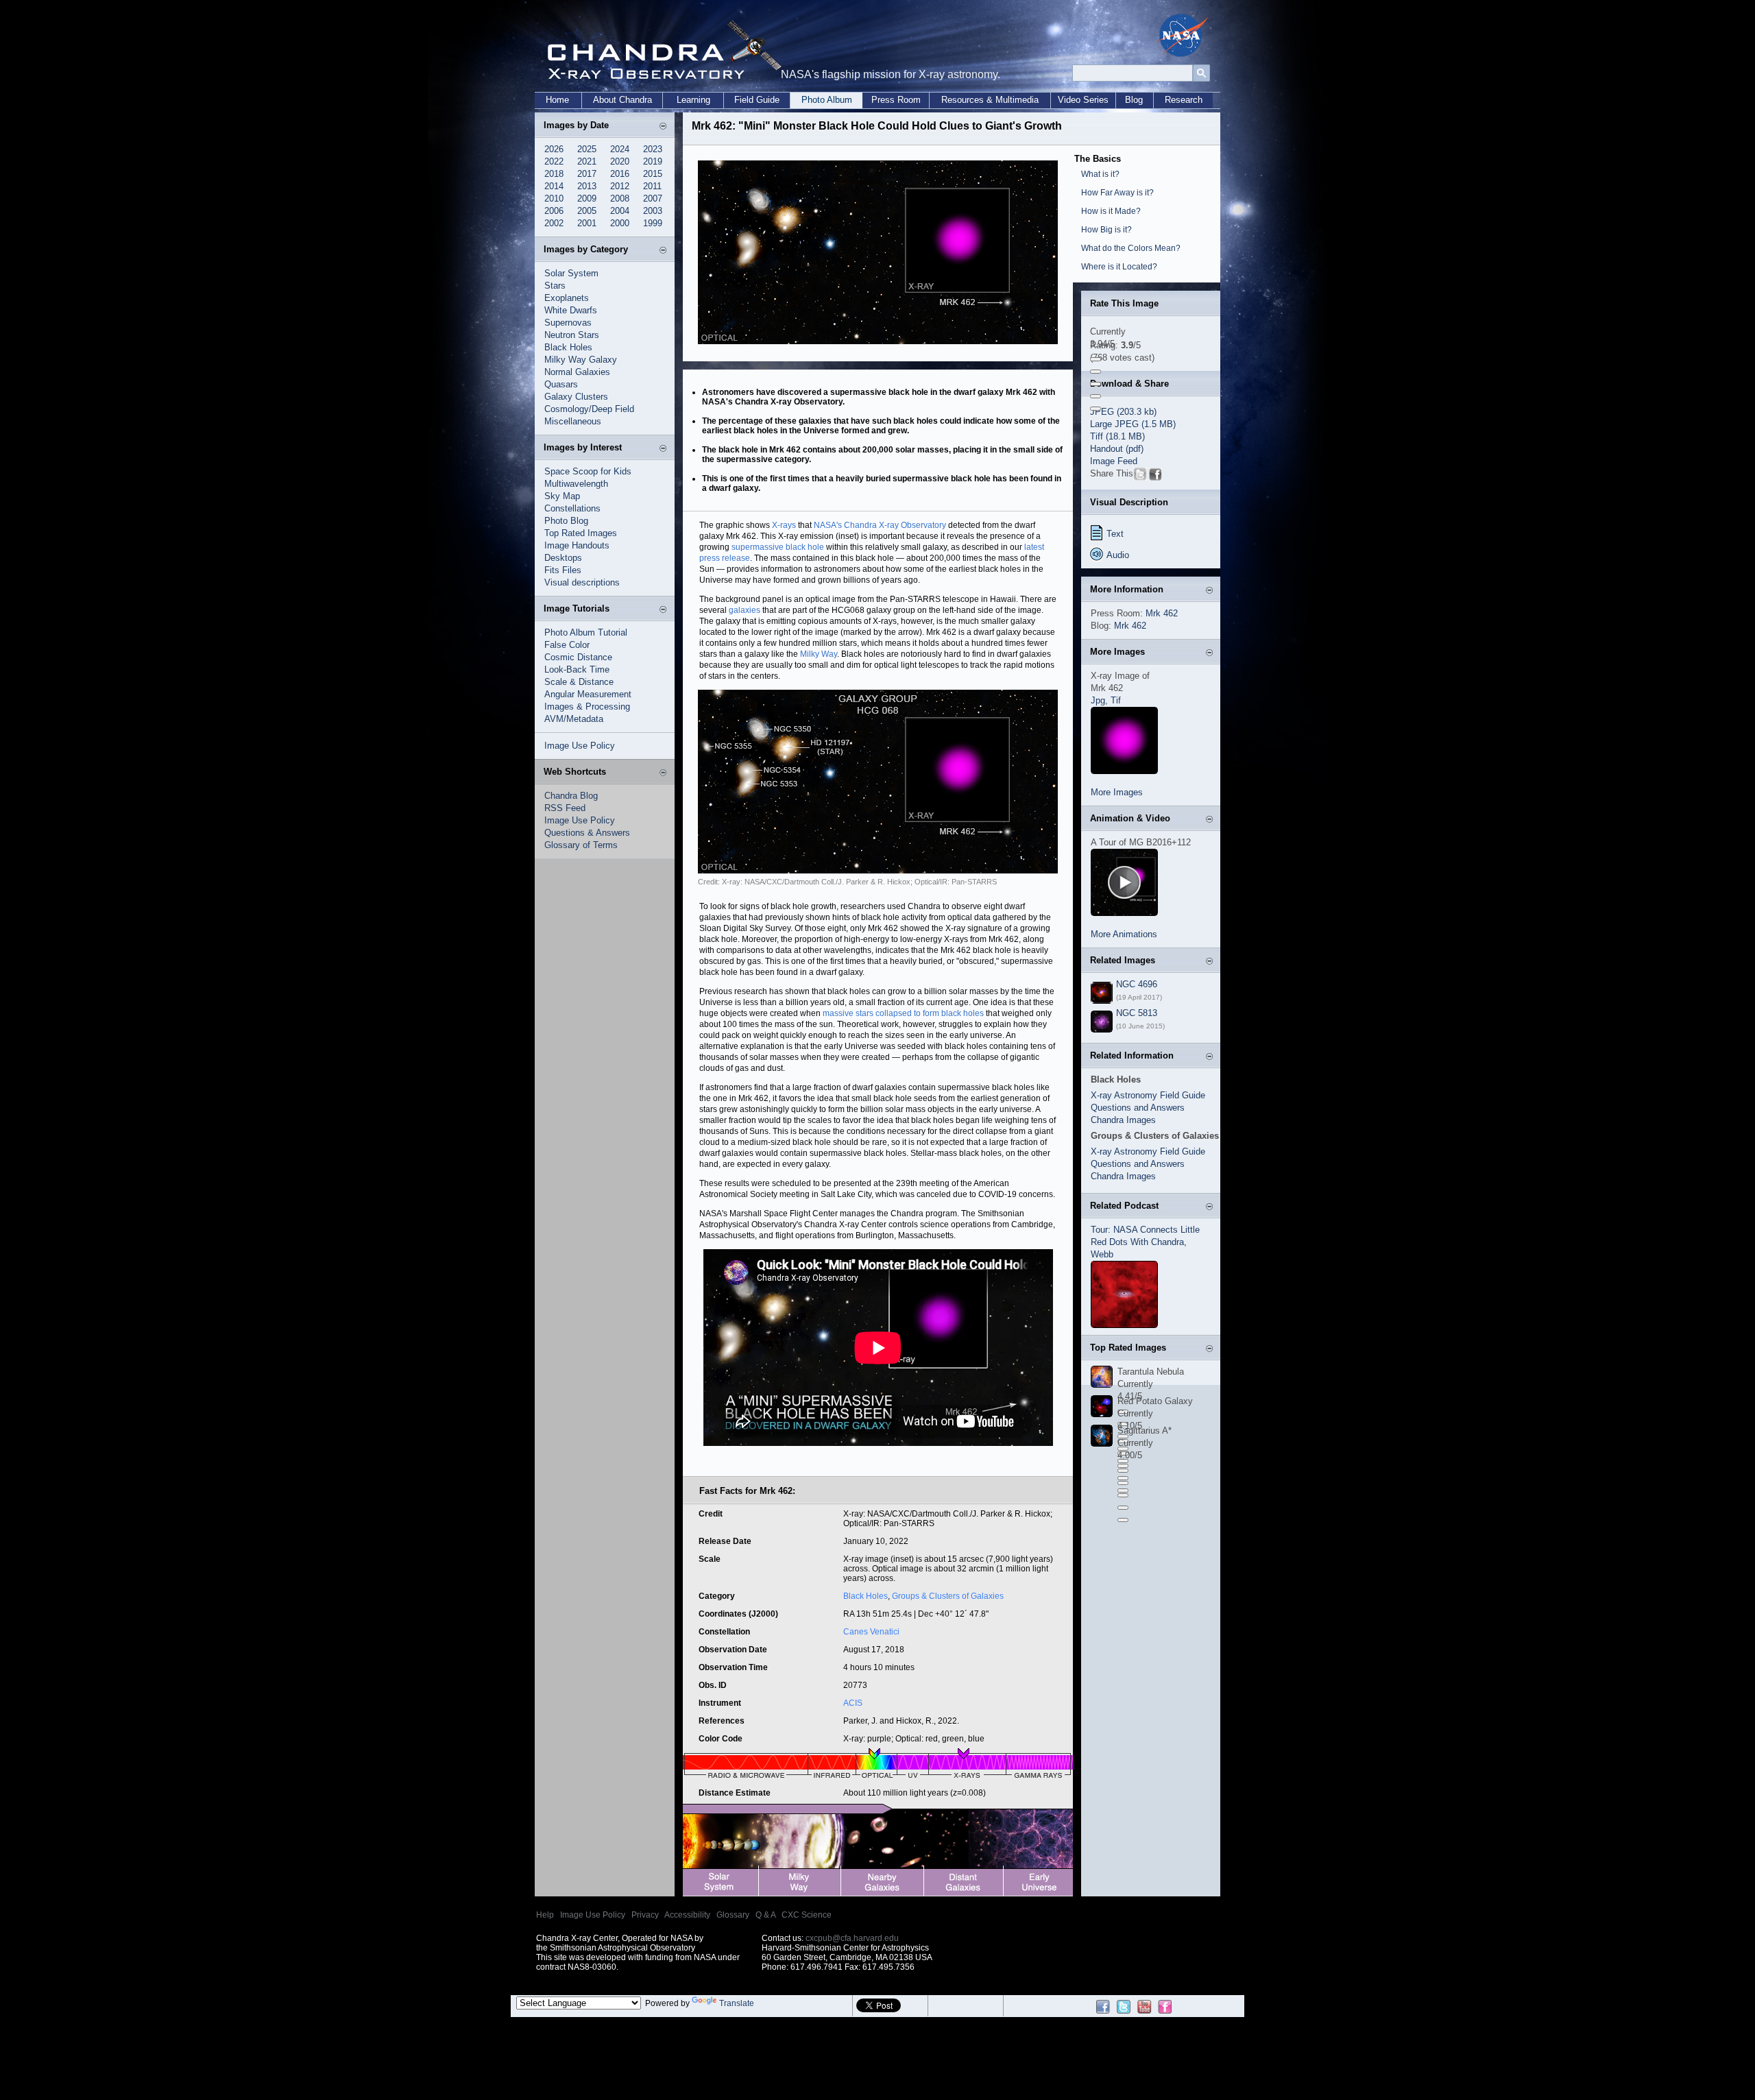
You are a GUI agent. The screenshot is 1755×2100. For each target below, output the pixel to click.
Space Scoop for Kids (588, 471)
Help (545, 1915)
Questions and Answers (1138, 1108)
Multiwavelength (576, 484)
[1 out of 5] (1096, 359)
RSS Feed (565, 808)
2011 (652, 186)
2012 (620, 186)
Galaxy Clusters (576, 397)
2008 (620, 198)
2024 (620, 149)
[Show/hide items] (663, 127)
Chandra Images (1123, 1120)
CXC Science (807, 1915)
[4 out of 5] (1096, 396)
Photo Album (827, 100)
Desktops (563, 558)
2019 (653, 161)
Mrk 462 (1162, 613)
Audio (1118, 555)
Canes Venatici (871, 1632)
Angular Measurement (588, 694)
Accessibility (687, 1915)
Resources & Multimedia (990, 100)
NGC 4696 (1137, 984)
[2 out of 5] (1096, 372)
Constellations (572, 508)
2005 (587, 211)
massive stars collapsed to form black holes (903, 1013)
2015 (653, 174)
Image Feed (1114, 461)
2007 (653, 198)
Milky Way (819, 654)
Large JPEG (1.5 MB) (1133, 424)
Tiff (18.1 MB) (1117, 436)
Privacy (645, 1915)
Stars (555, 286)
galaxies (745, 610)
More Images (1117, 792)
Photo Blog (566, 521)
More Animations (1124, 934)
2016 (620, 174)
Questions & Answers (587, 833)
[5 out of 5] (1096, 409)
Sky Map (562, 496)
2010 (554, 198)
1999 (653, 223)
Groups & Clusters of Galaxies (948, 1596)
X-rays (784, 525)
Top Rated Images (581, 533)
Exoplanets (567, 298)
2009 (587, 198)
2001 (587, 223)
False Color (567, 645)
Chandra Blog (571, 796)
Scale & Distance (579, 682)
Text (1115, 534)
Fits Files (563, 570)
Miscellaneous (573, 421)
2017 (587, 174)
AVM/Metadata (574, 719)
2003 (653, 211)
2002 (554, 223)
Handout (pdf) (1117, 449)
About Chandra (622, 100)
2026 (554, 149)
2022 (554, 161)
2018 (554, 174)
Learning (693, 100)
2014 (554, 186)
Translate (737, 2003)
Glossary (733, 1915)
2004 (620, 211)
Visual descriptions (582, 582)
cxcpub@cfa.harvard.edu (852, 1938)
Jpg (1098, 700)
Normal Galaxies (577, 372)
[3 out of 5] (1096, 384)
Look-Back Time (577, 669)
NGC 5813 (1137, 1013)
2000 (620, 223)
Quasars (561, 384)
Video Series (1083, 100)
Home (557, 100)
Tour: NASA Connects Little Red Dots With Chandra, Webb (1145, 1242)
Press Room (896, 100)
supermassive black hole (778, 547)
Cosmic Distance (578, 657)
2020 (620, 161)
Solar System (571, 273)
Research (1184, 100)
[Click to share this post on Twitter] (1140, 478)
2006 (554, 211)
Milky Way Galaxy (581, 360)
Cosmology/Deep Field (589, 409)
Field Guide (757, 100)
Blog (1134, 100)
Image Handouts (577, 545)
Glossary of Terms (581, 845)
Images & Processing (587, 707)
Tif (1116, 700)
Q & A (765, 1915)
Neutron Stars (572, 335)
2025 (587, 149)
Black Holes (568, 347)
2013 (587, 186)
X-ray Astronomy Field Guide (1148, 1095)
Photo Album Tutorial (586, 632)
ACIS (853, 1703)
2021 (587, 161)
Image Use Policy (580, 746)
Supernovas (568, 323)
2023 (653, 149)
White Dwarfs (571, 310)
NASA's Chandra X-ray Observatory (880, 525)
